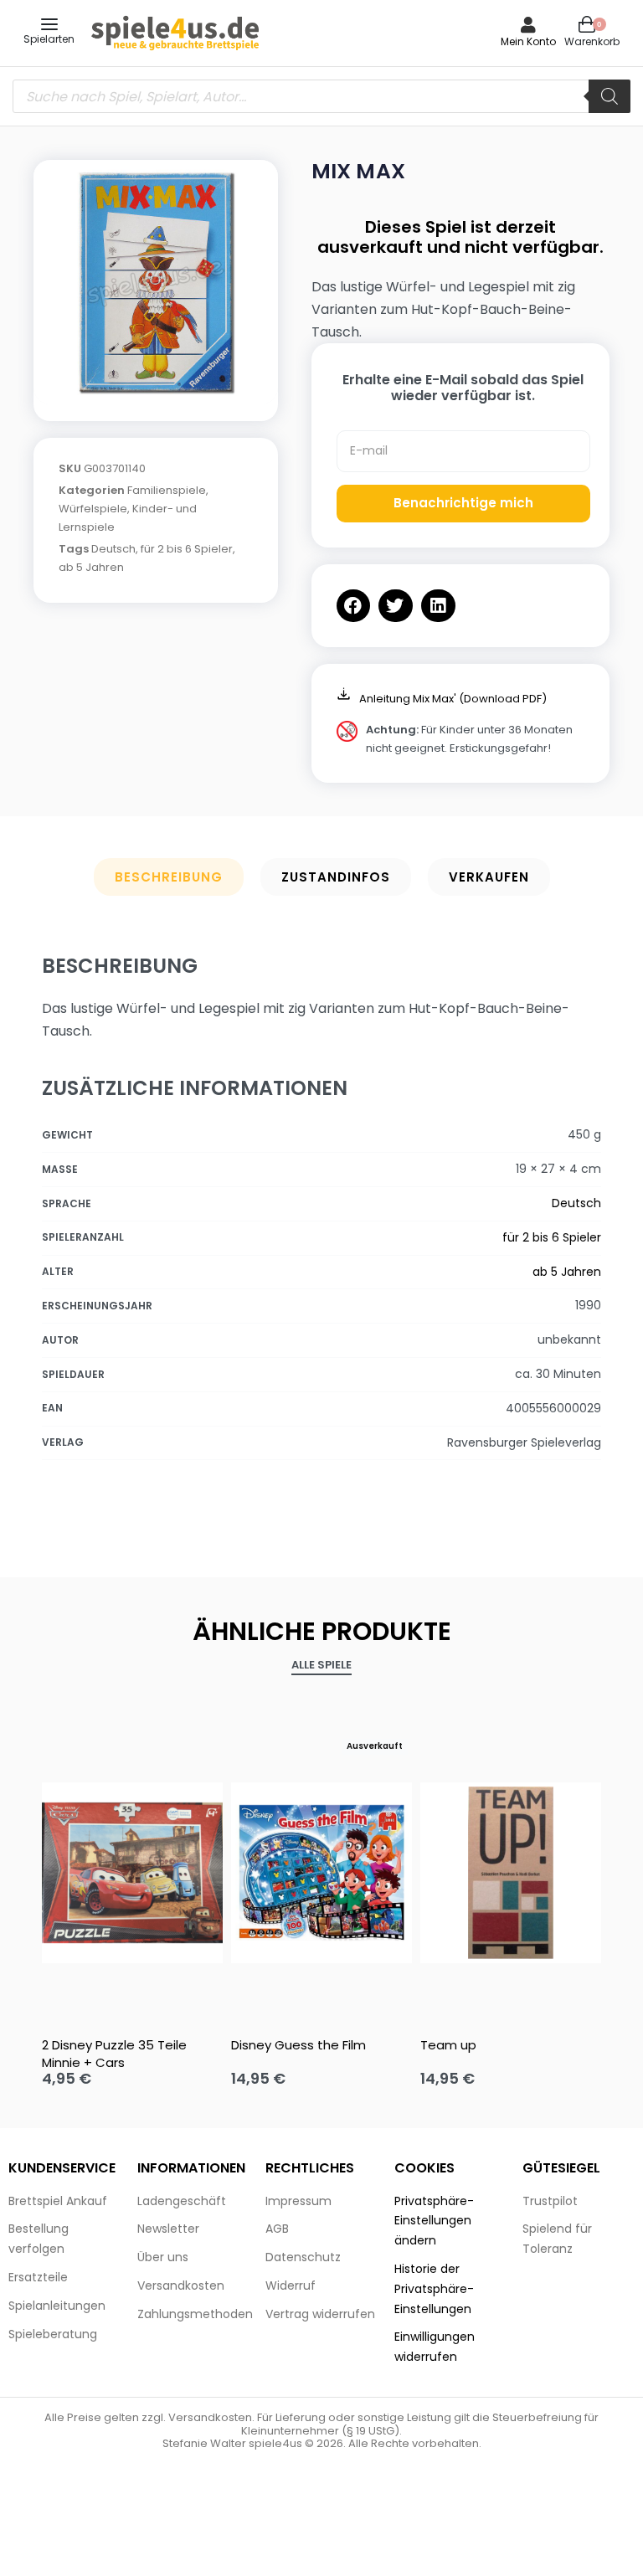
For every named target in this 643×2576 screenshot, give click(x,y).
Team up (448, 2045)
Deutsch (113, 549)
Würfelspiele (93, 509)
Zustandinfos (336, 877)
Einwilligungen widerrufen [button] (435, 2347)
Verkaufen (489, 877)
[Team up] (511, 1873)
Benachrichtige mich (463, 503)
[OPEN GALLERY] (156, 282)
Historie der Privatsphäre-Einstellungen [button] (434, 2289)
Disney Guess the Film (298, 2045)
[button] (354, 606)
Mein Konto (528, 41)
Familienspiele (167, 490)
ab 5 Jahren (91, 567)
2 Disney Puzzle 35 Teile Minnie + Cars (114, 2054)
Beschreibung (169, 877)
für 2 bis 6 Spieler (187, 549)
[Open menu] (49, 24)
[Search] (610, 96)
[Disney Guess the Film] (321, 1873)
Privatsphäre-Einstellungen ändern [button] (434, 2221)
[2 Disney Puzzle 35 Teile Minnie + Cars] (132, 1873)
